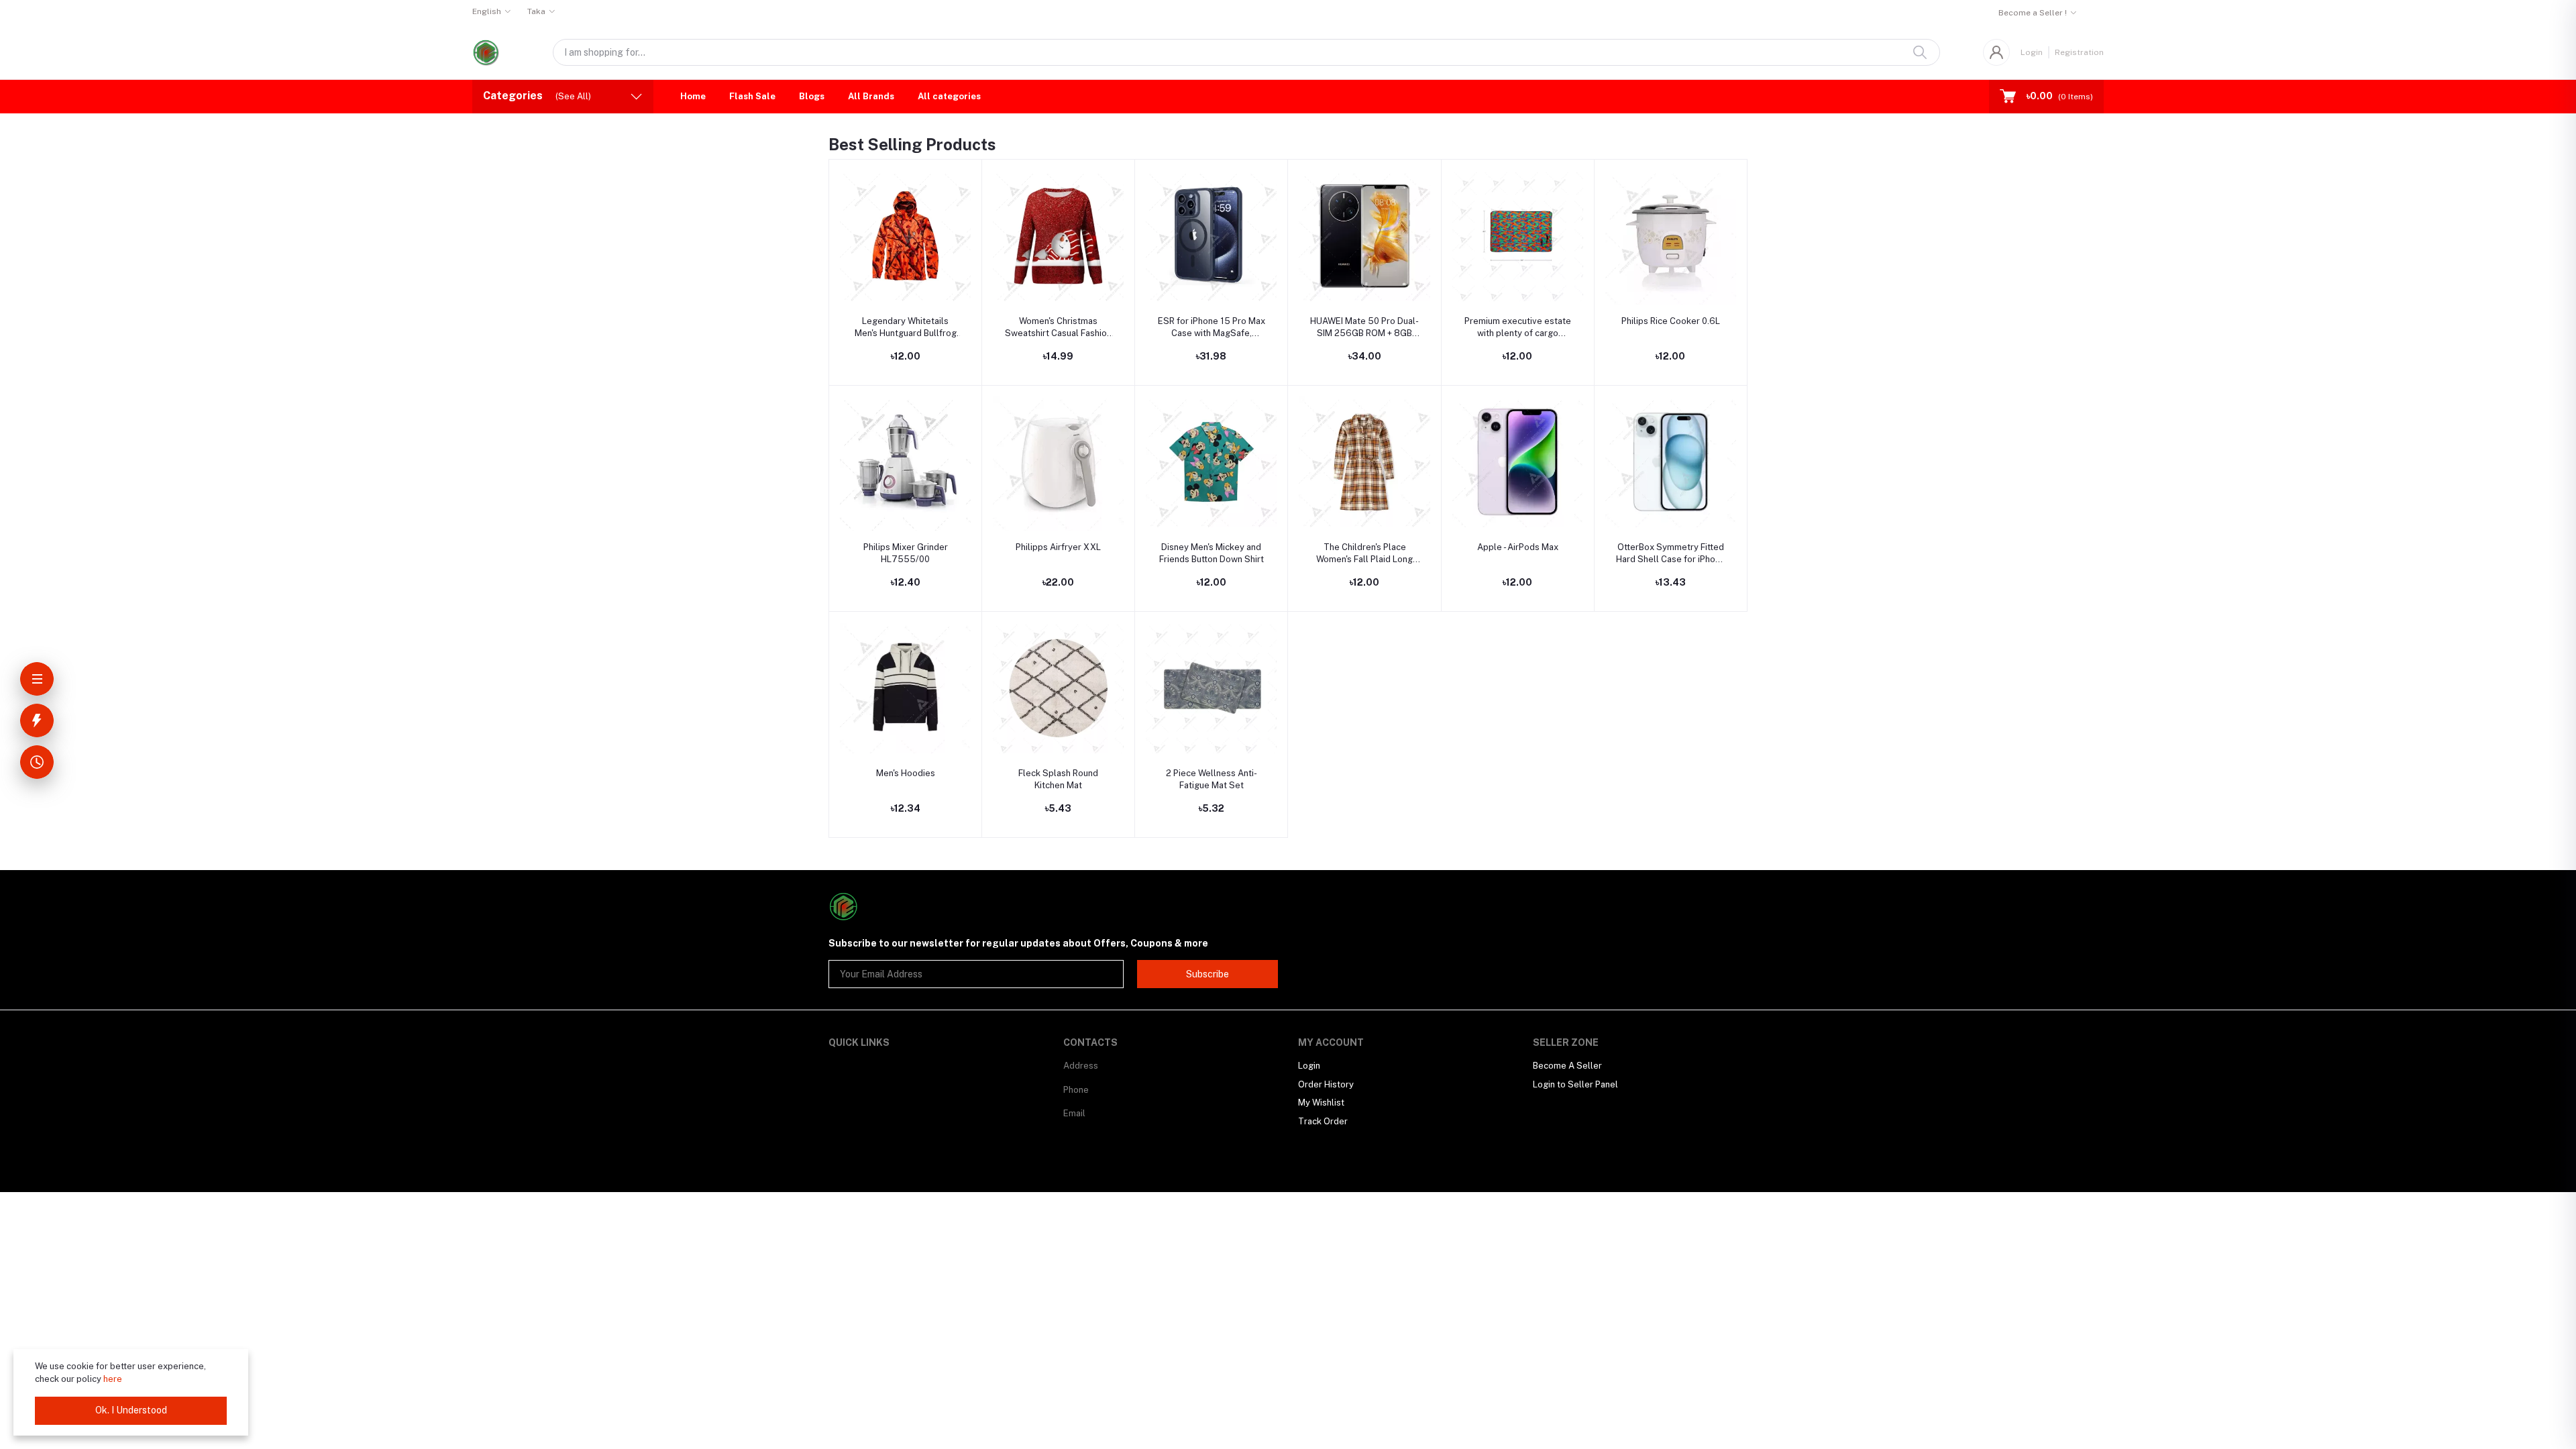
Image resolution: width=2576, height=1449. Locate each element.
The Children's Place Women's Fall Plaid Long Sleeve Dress (1364, 554)
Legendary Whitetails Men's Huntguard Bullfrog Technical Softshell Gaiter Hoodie (905, 328)
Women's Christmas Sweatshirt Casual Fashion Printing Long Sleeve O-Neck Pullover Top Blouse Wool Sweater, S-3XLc (1058, 328)
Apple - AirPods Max (1518, 547)
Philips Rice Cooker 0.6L (1671, 321)
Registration (2079, 52)
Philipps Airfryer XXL (1058, 547)
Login (2032, 52)
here (113, 1379)
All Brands (871, 96)
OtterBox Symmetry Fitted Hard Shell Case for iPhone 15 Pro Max (1671, 554)
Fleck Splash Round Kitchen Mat (1058, 779)
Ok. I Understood (131, 1410)
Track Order (1323, 1121)
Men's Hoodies (906, 773)
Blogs (812, 96)
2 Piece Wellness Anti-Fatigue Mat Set (1212, 779)
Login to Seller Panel (1575, 1084)
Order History (1326, 1084)
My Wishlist (1321, 1103)
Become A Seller (1567, 1066)
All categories (949, 96)
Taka (536, 11)
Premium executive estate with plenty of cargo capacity (1518, 328)
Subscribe (1207, 974)
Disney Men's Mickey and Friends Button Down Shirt (1212, 553)
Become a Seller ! (2033, 13)
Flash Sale (752, 96)
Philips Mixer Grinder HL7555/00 (906, 553)
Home (693, 96)
